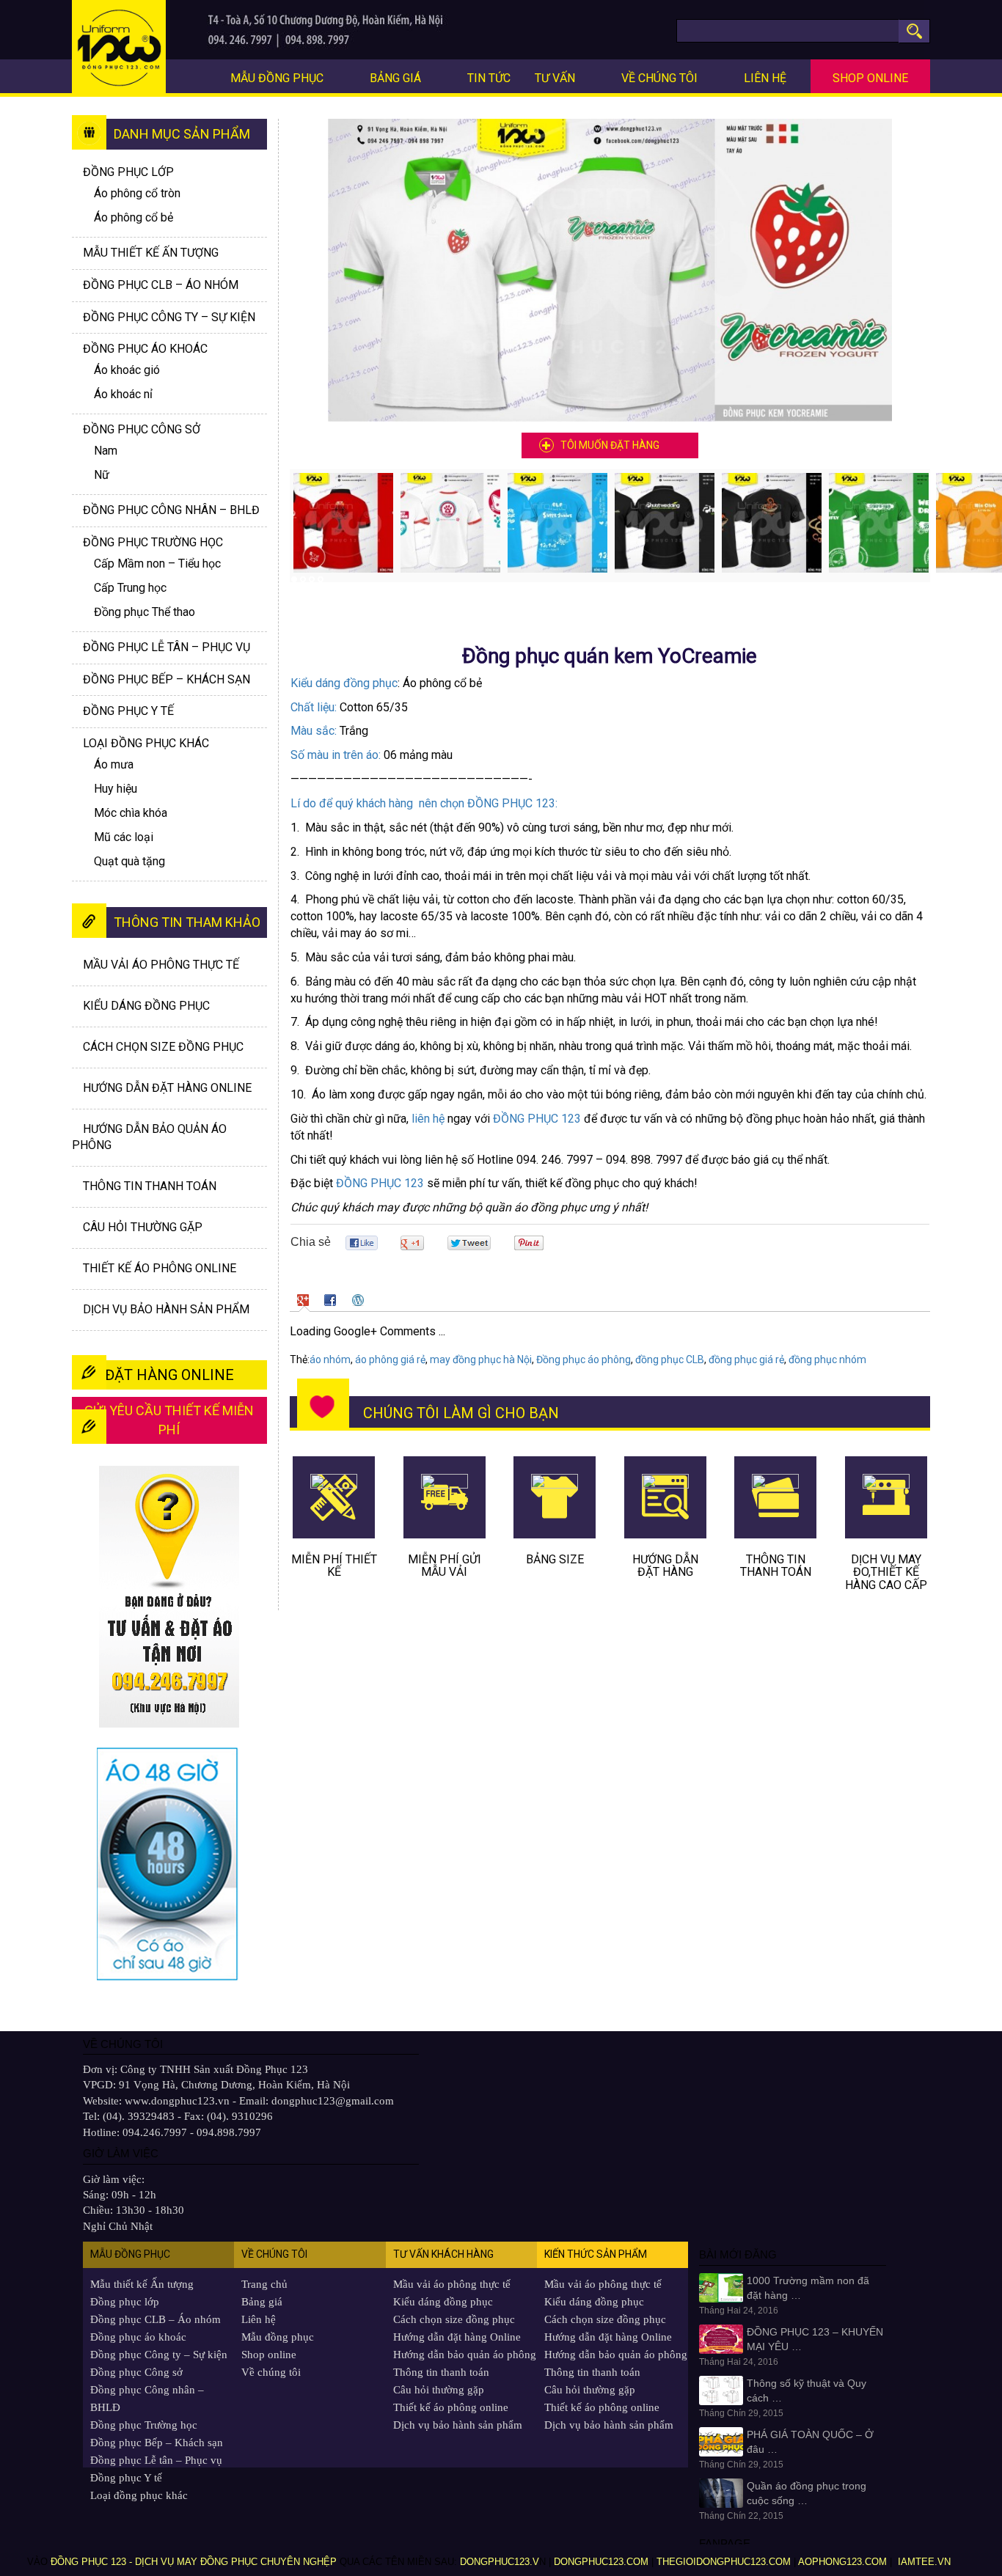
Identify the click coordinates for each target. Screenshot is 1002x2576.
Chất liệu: (314, 707)
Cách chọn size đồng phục (163, 1047)
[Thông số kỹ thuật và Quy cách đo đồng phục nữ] (721, 2390)
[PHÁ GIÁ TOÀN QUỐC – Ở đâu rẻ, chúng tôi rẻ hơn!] (721, 2441)
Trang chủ (264, 2284)
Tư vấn (555, 78)
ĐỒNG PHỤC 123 (537, 1119)
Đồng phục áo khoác (138, 2337)
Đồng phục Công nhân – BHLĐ (171, 510)
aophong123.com (842, 2562)
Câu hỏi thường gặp (143, 1227)
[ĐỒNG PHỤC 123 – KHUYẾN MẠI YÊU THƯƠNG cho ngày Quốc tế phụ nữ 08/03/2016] (721, 2338)
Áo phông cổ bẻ (134, 217)
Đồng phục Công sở (142, 429)
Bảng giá (395, 78)
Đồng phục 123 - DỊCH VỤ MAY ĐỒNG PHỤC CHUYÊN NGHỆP (194, 2562)
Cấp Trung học (130, 588)
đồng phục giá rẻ (746, 1359)
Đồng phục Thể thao (145, 612)
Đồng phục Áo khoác (145, 349)
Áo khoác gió (127, 370)
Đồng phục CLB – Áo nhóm (161, 285)
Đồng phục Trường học (153, 542)
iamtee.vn (926, 2562)
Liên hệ (765, 78)
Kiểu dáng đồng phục (344, 683)
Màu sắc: (314, 731)
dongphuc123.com (601, 2562)
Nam (106, 451)
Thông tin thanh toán (150, 1186)
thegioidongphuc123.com (724, 2562)
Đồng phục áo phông (584, 1359)
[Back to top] (969, 2529)
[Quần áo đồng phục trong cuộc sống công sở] (721, 2492)
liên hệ (428, 1119)
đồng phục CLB (670, 1359)
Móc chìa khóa (131, 813)
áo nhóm (330, 1359)
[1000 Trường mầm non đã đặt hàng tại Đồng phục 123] (721, 2287)
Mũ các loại (124, 837)
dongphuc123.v (500, 2562)
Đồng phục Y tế (128, 711)
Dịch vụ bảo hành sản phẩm (166, 1309)
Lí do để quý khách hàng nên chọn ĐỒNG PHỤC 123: (424, 803)
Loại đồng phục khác (146, 743)
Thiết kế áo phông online (160, 1268)
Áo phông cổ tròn (137, 193)
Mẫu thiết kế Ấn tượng (151, 253)
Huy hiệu (116, 789)
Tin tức (489, 78)
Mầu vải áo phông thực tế (161, 965)
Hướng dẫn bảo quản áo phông (465, 2355)
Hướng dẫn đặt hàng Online (167, 1088)
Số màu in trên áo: (336, 755)
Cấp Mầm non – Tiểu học (157, 564)
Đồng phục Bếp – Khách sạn (167, 679)
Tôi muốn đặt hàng (610, 445)
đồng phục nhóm (827, 1359)
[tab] (305, 1300)
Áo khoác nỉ (123, 394)
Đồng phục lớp (128, 172)
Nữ (102, 475)
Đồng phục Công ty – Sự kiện (169, 317)
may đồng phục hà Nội (481, 1359)
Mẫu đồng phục (277, 78)
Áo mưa (114, 764)
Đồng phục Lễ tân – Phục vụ (167, 647)
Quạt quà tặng (129, 861)
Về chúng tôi (659, 78)
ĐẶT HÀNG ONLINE (169, 1375)
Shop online (870, 78)
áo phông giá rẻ (390, 1359)
